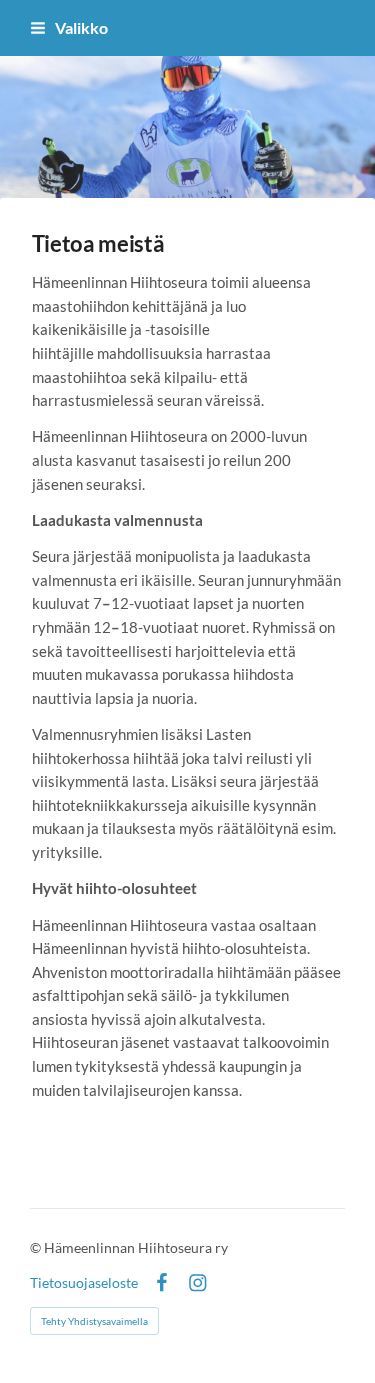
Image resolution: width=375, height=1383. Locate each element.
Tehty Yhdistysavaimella (94, 1321)
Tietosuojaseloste (84, 1283)
